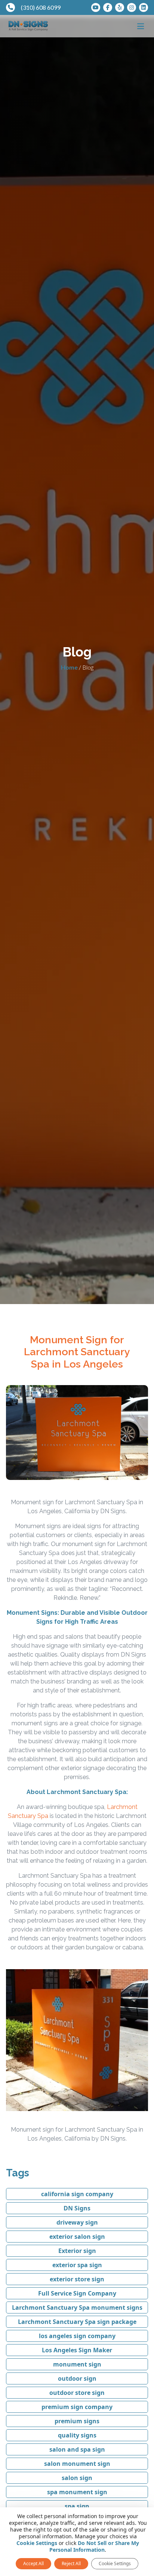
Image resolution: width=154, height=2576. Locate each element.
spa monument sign (77, 2492)
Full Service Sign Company (77, 2293)
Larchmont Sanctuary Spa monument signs (77, 2307)
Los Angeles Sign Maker (77, 2350)
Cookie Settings (37, 2543)
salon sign (77, 2478)
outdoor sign (77, 2378)
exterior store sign (77, 2279)
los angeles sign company (77, 2336)
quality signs (77, 2435)
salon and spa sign (77, 2449)
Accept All (33, 2563)
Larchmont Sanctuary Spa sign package (77, 2322)
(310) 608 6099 (41, 7)
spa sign (77, 2506)
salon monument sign (77, 2464)
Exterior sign (77, 2251)
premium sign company (77, 2407)
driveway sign (77, 2222)
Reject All (71, 2563)
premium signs (77, 2421)
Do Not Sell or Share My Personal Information (94, 2546)
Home (69, 667)
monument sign (77, 2364)
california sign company (77, 2194)
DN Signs (77, 2208)
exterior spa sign (77, 2265)
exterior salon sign (77, 2237)
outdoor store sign (77, 2393)
